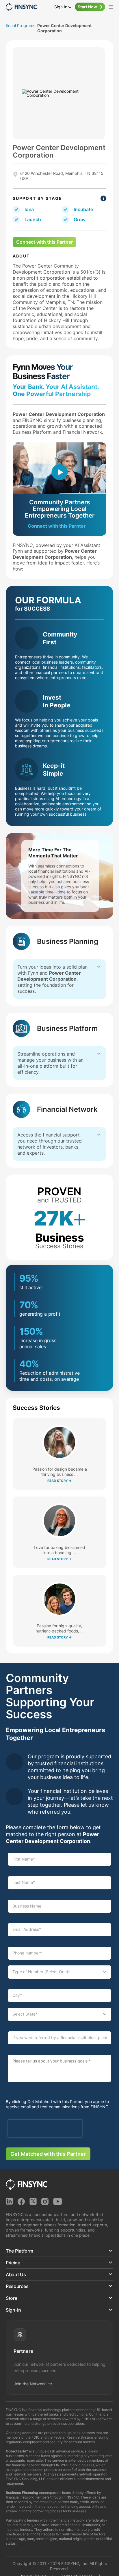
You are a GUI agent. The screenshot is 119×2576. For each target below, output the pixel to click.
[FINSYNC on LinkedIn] (9, 2201)
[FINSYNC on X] (33, 2201)
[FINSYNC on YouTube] (58, 2201)
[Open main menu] (111, 7)
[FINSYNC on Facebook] (21, 2201)
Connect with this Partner (44, 242)
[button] (59, 2251)
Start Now (87, 7)
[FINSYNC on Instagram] (45, 2201)
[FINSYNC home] (21, 7)
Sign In (61, 7)
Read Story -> (60, 1481)
